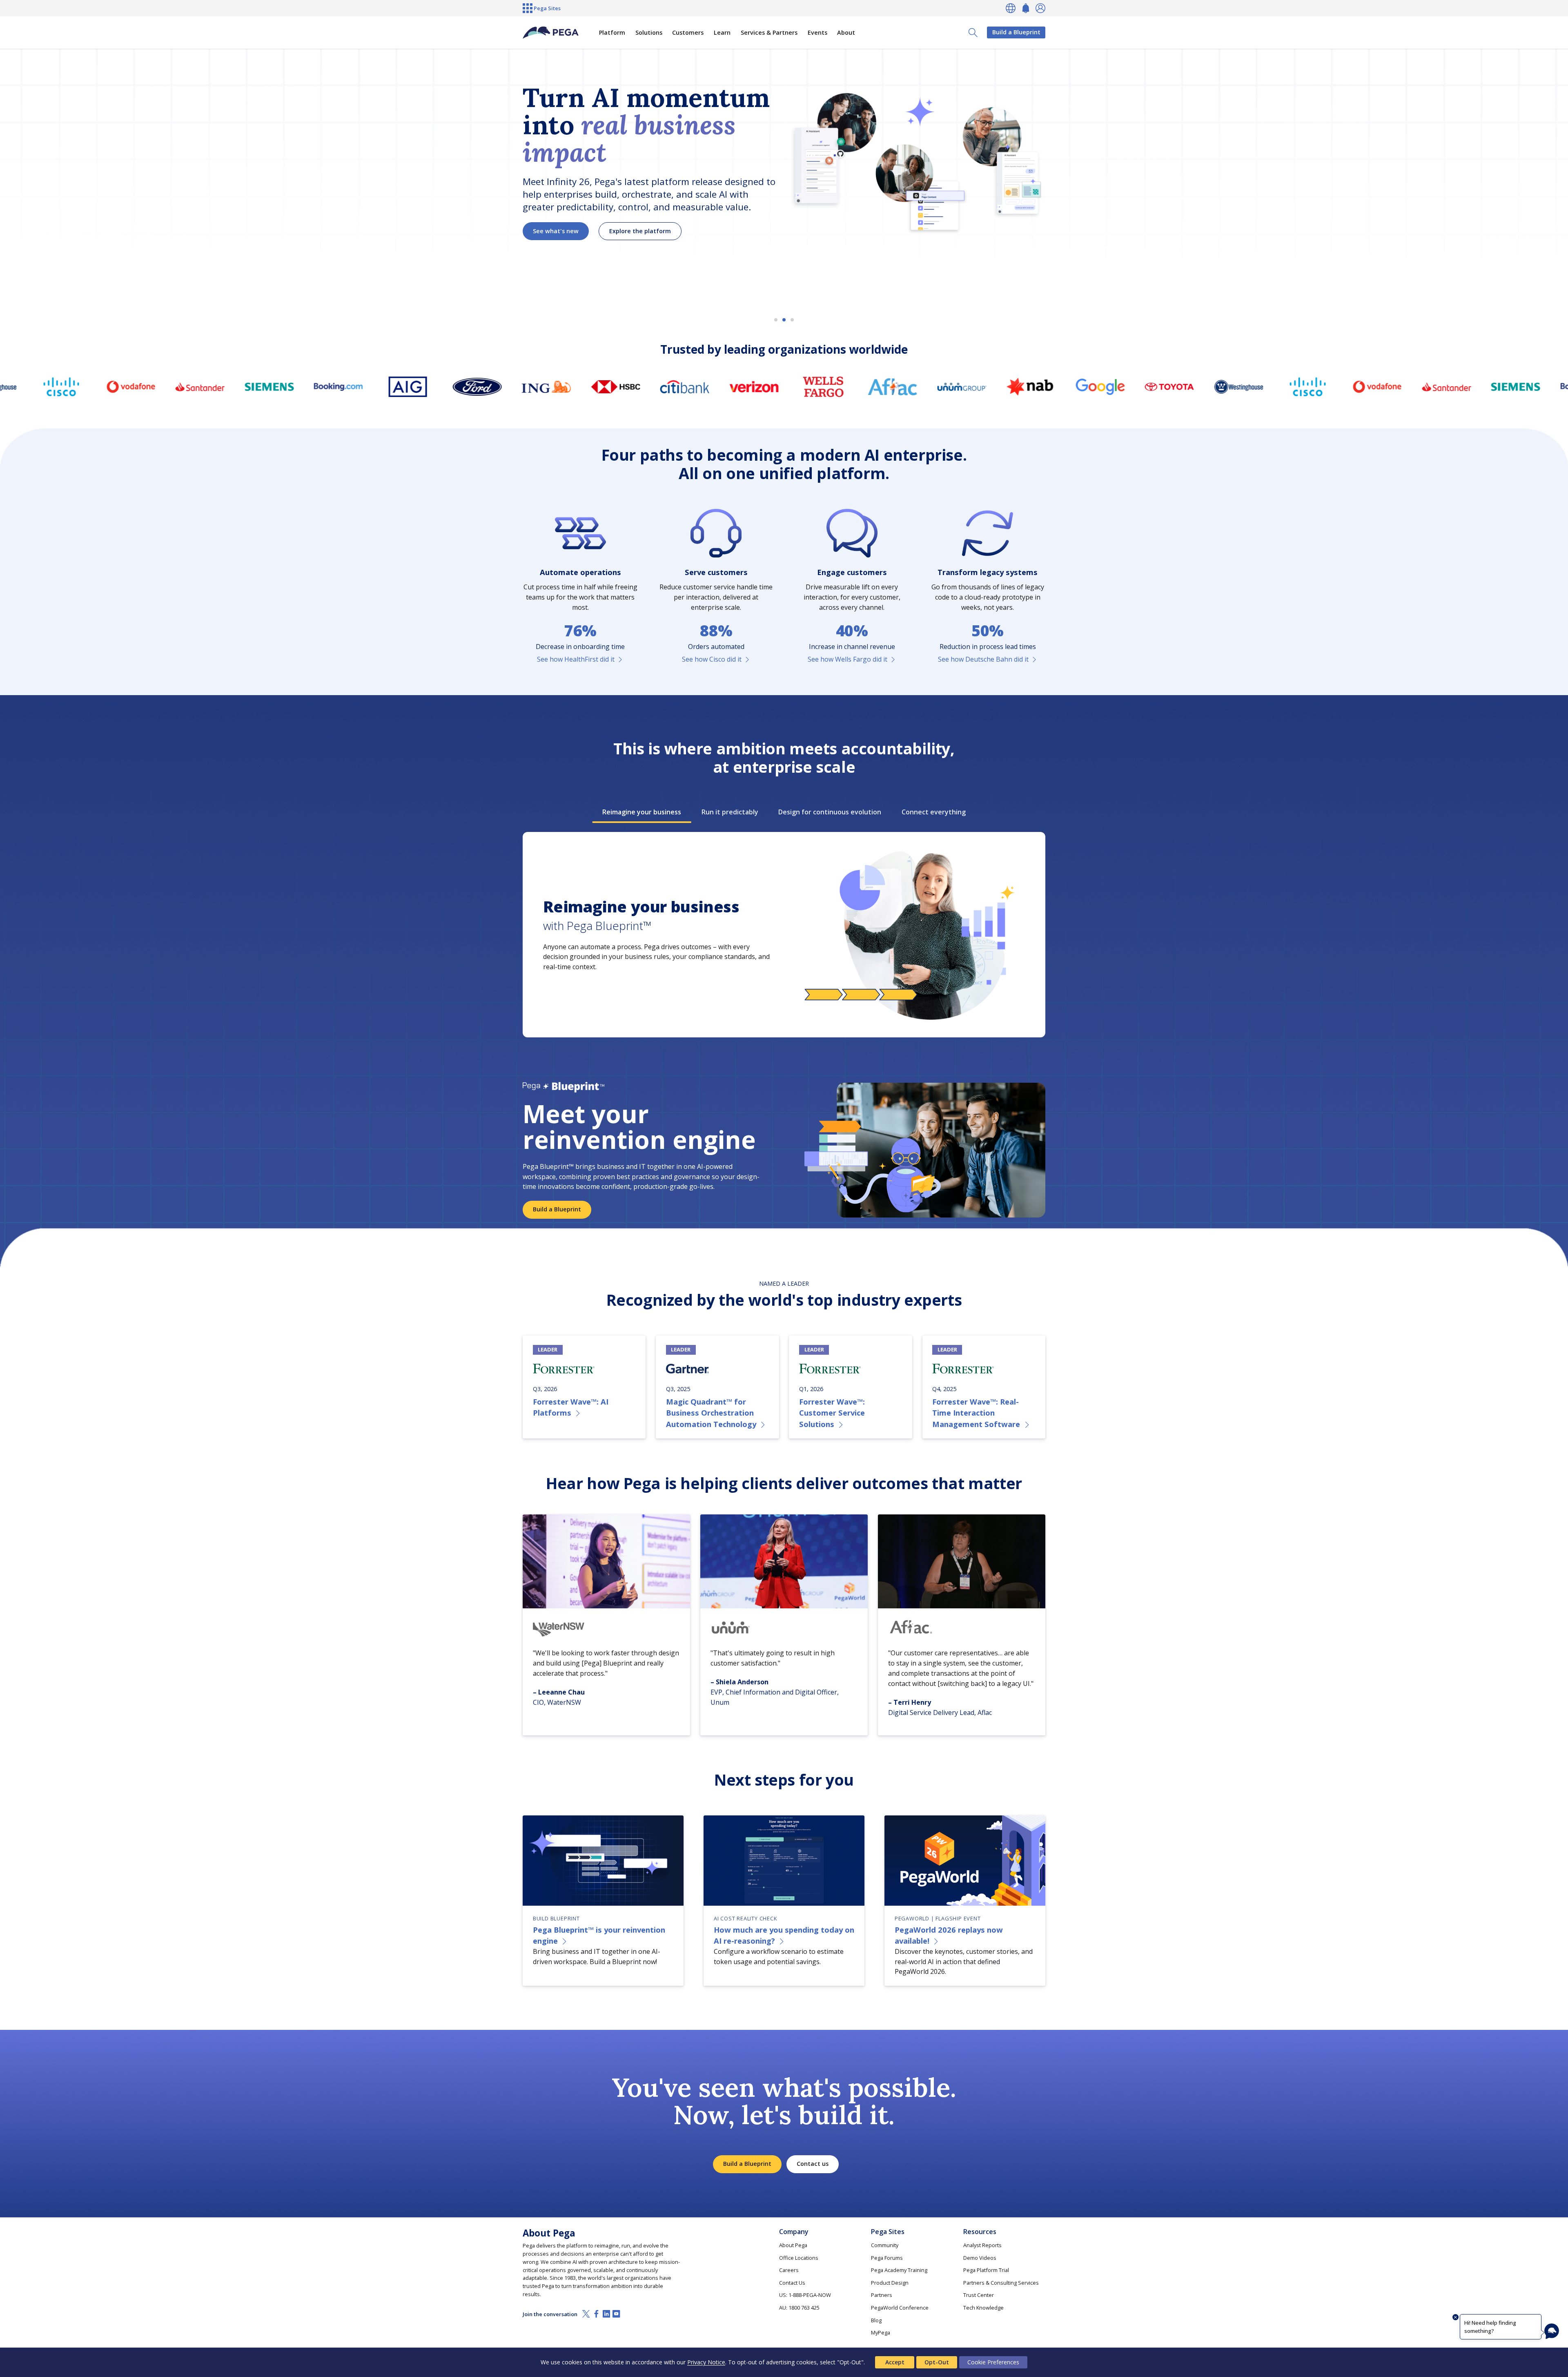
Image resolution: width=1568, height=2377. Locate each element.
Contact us (813, 2164)
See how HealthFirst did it (576, 659)
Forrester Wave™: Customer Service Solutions (832, 1413)
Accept (895, 2362)
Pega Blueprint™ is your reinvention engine (599, 1935)
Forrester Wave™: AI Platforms (571, 1407)
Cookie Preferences (993, 2362)
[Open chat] (1552, 2331)
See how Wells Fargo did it (847, 659)
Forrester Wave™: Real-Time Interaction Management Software (976, 1413)
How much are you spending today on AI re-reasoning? (784, 1935)
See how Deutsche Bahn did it (983, 659)
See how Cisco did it (712, 659)
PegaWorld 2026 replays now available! (949, 1935)
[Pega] (551, 33)
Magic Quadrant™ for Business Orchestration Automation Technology (711, 1413)
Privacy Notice (706, 2362)
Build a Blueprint (1016, 32)
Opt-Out (937, 2362)
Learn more (550, 245)
